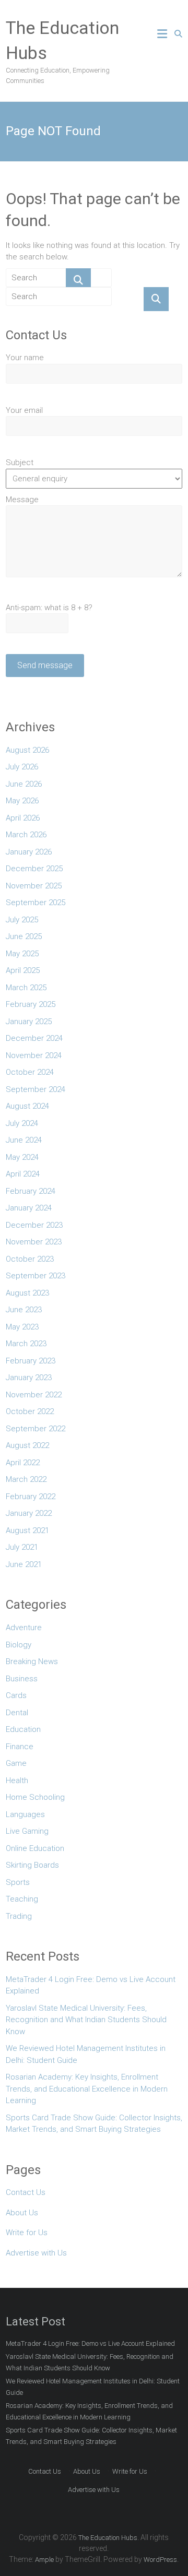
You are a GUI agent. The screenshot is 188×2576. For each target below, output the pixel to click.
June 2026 (24, 784)
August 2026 (27, 750)
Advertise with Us (36, 2253)
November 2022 (34, 1395)
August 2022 (27, 1445)
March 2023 (26, 1344)
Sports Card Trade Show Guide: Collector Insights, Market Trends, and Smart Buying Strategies (94, 2124)
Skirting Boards (32, 1865)
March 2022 (26, 1479)
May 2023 (22, 1327)
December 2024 (34, 1038)
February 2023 (31, 1361)
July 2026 (22, 767)
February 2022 (31, 1497)
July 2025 (22, 920)
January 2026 (29, 852)
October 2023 (30, 1259)
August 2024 (27, 1106)
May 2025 (22, 954)
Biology (19, 1645)
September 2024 (36, 1089)
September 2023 (36, 1276)
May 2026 (22, 801)
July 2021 (22, 1547)
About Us (22, 2213)
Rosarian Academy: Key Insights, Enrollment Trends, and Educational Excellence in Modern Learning (87, 2089)
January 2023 (29, 1378)
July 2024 (22, 1123)
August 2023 (27, 1293)
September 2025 (36, 903)
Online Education (35, 1848)
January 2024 (29, 1208)
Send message (45, 665)
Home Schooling (35, 1797)
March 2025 (26, 988)
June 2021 (24, 1564)
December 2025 (34, 869)
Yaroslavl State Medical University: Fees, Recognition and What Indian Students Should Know (86, 2020)
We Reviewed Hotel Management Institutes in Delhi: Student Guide (86, 2054)
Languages (25, 1814)
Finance (20, 1747)
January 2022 (29, 1513)
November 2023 (34, 1242)
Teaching (22, 1899)
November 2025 (34, 886)
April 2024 (23, 1174)
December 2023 (34, 1225)
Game (16, 1763)
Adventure (24, 1628)
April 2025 (23, 970)
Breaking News (32, 1661)
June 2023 (24, 1310)
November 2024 (34, 1055)
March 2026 (26, 835)
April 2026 (23, 818)
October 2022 (30, 1411)
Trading (19, 1916)
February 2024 (31, 1191)
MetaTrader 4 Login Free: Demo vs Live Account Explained (91, 1985)
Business (22, 1679)
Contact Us (26, 2192)
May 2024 (22, 1157)
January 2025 (29, 1022)
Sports (18, 1882)
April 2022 (23, 1463)
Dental (17, 1713)
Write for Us (27, 2233)
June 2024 (24, 1140)
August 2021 (27, 1530)
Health (17, 1780)
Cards (16, 1695)
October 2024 (30, 1072)
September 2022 (36, 1429)
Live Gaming (27, 1831)
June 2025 (24, 936)
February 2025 (31, 1004)
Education (23, 1729)
